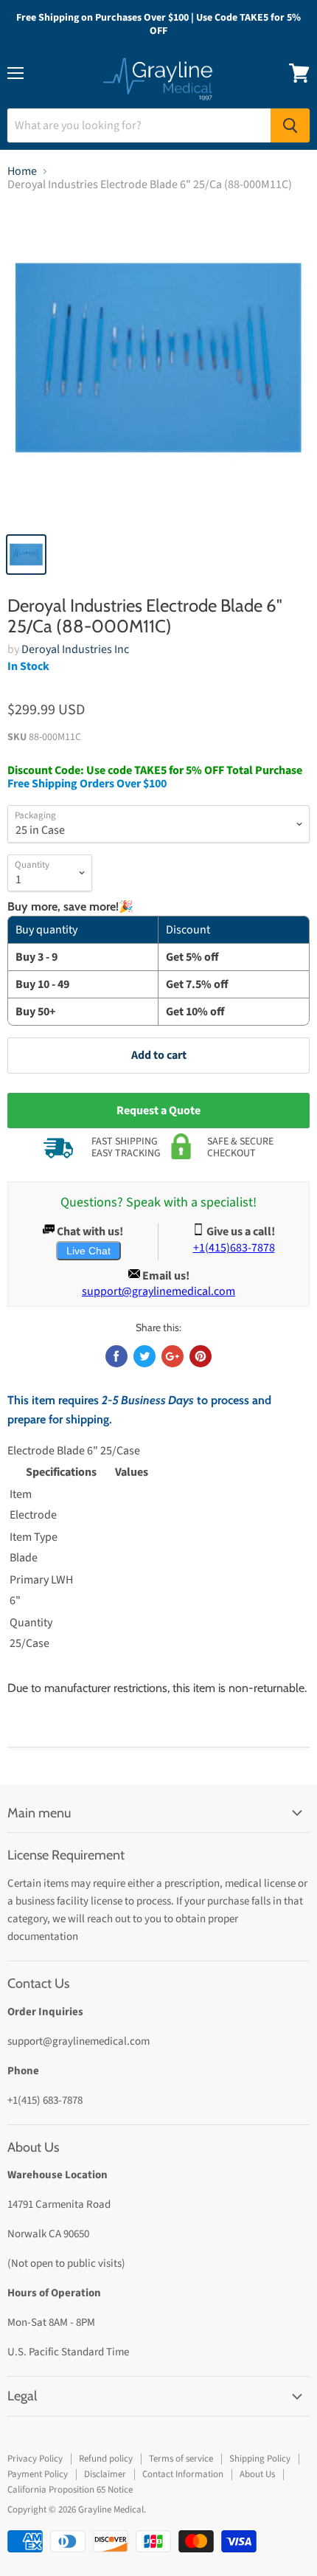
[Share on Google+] (173, 1356)
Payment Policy (38, 2474)
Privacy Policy (35, 2459)
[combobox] (139, 125)
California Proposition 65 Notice (70, 2490)
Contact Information (183, 2474)
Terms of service (181, 2459)
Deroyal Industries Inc (75, 649)
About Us (257, 2474)
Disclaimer (105, 2474)
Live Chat (88, 1251)
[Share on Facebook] (116, 1356)
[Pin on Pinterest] (201, 1356)
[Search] (290, 125)
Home (22, 171)
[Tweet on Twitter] (144, 1356)
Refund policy (106, 2459)
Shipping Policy (260, 2459)
